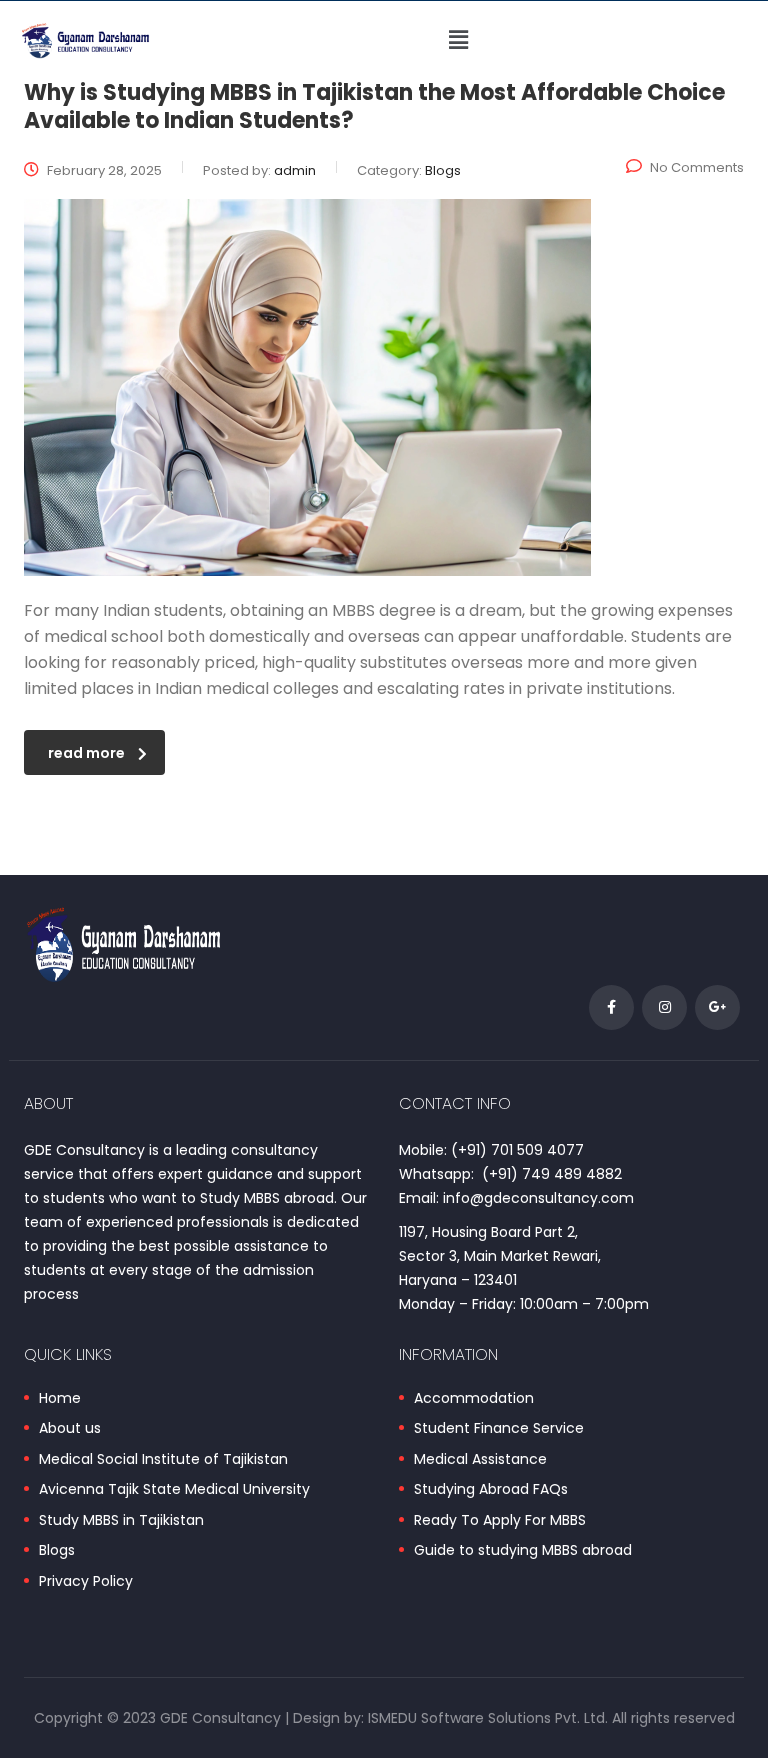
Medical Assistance (480, 1460)
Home (60, 1399)
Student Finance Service (499, 1429)
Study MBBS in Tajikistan (121, 1521)
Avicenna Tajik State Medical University (174, 1490)
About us (70, 1429)
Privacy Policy (86, 1582)
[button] (459, 40)
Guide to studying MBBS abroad (523, 1551)
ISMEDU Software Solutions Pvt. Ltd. (488, 1718)
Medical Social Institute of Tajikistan (163, 1460)
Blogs (57, 1551)
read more (86, 753)
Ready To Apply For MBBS (500, 1521)
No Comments (697, 167)
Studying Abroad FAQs (491, 1490)
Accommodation (474, 1399)
